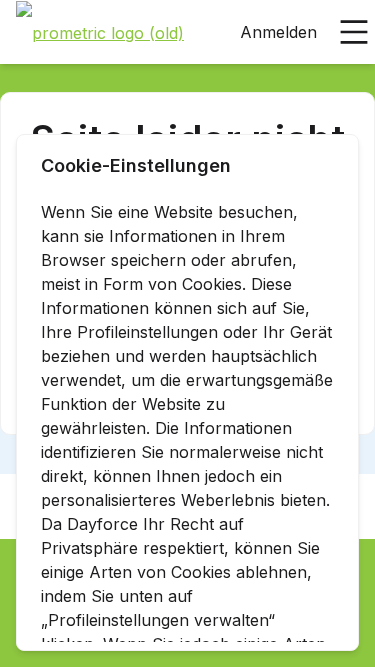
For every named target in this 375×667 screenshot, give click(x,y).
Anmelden (278, 32)
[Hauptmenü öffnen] (354, 32)
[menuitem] (100, 33)
